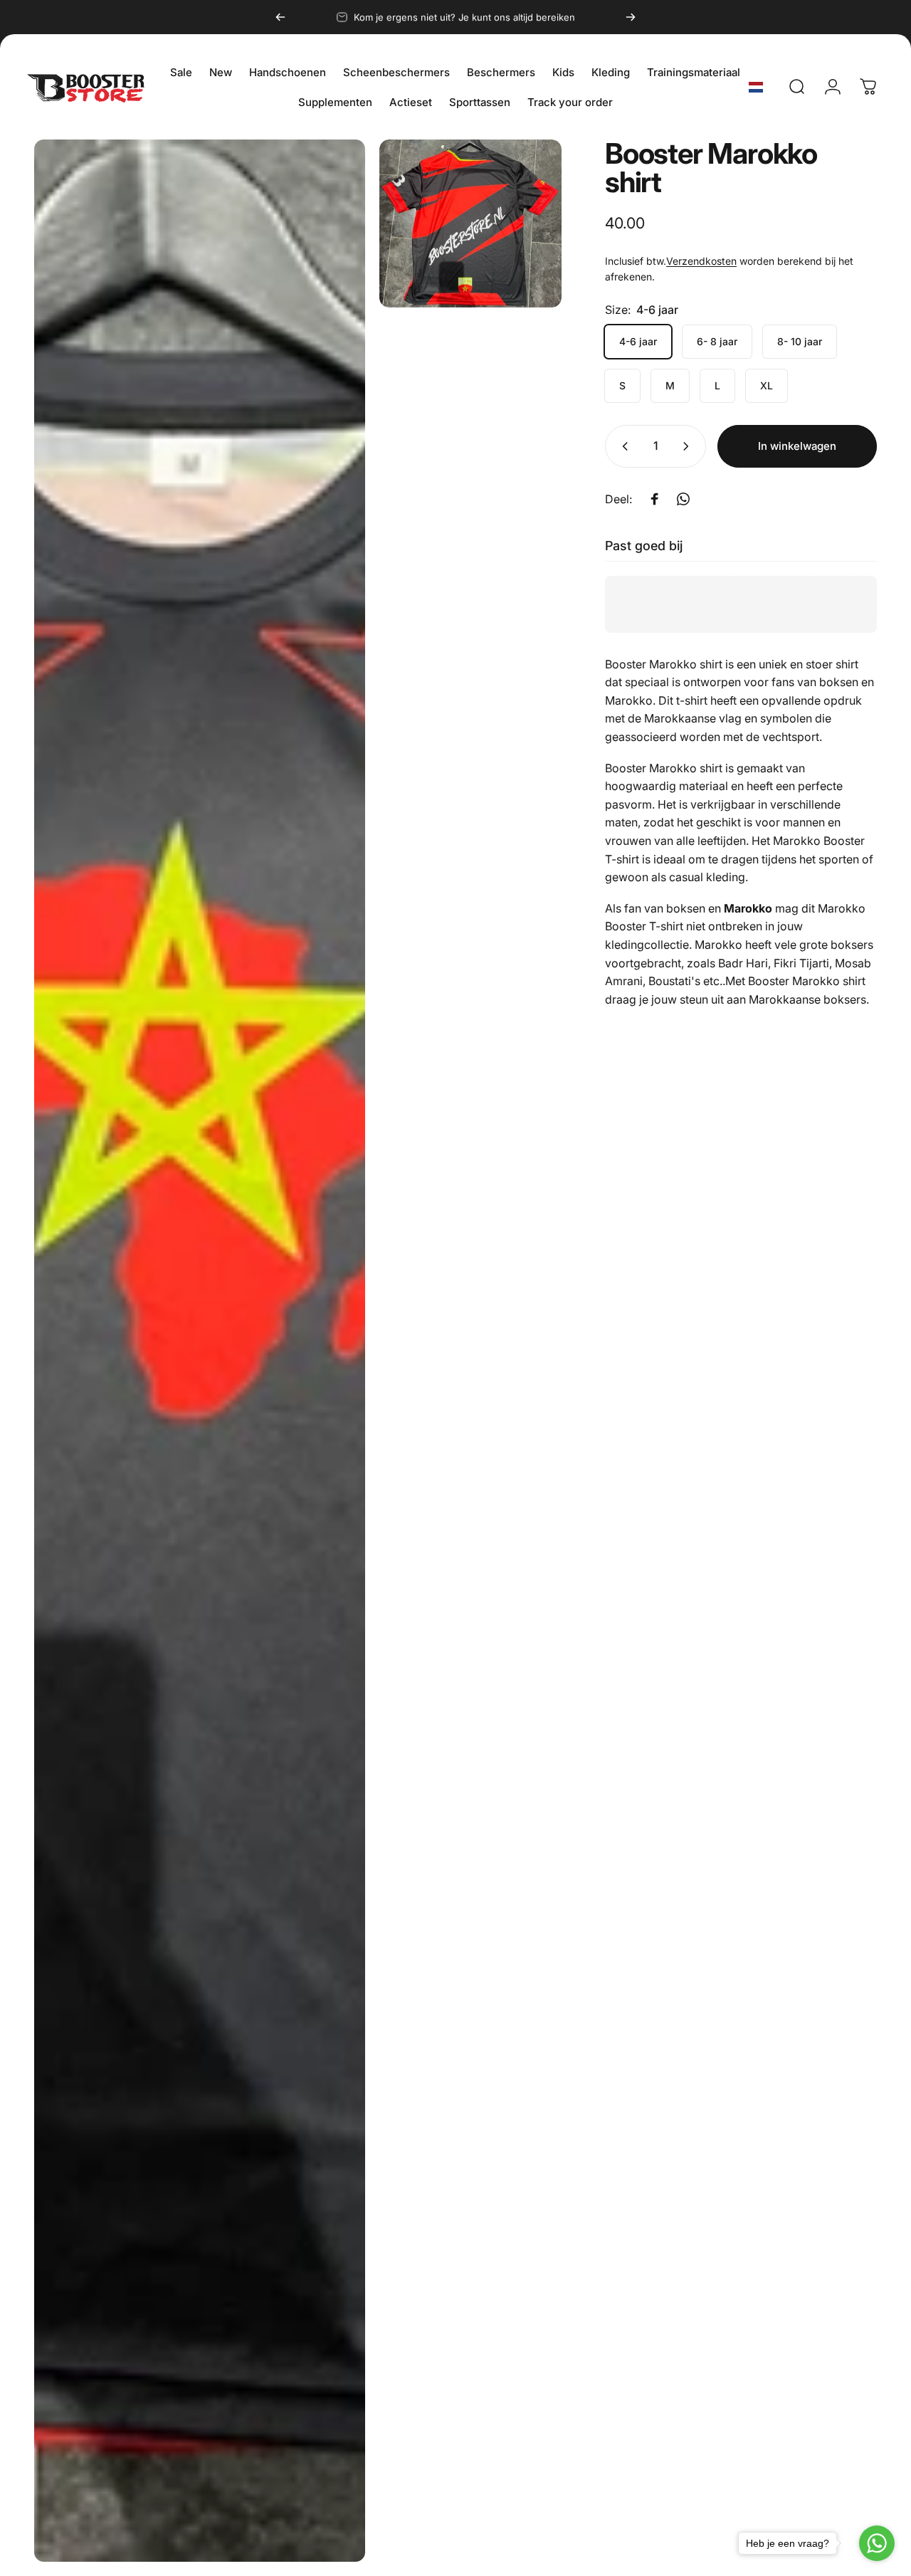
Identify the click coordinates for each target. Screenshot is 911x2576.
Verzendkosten (701, 261)
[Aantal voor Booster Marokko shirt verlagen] (622, 446)
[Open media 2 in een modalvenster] (470, 224)
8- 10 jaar (800, 341)
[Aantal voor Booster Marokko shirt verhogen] (689, 446)
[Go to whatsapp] (877, 2543)
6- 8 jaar (717, 341)
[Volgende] (631, 17)
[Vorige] (280, 17)
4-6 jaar (638, 341)
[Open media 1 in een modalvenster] (200, 1351)
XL (767, 385)
